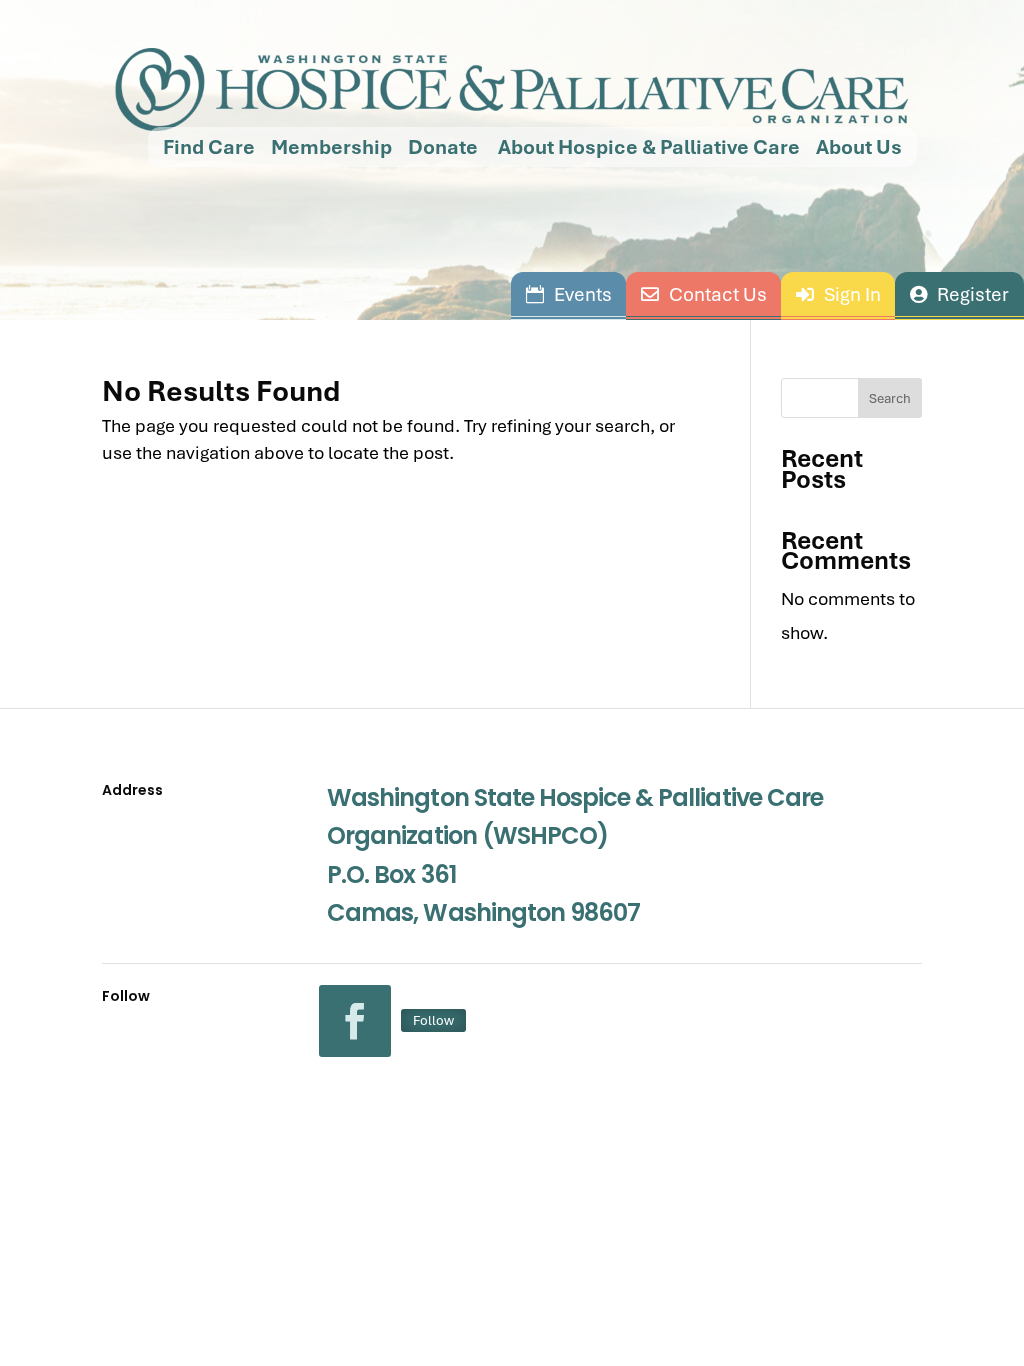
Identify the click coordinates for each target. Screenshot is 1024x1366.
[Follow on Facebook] (355, 1021)
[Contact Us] (703, 294)
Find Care (209, 147)
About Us (859, 147)
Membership (331, 147)
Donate (443, 147)
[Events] (568, 294)
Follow (433, 1020)
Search (890, 398)
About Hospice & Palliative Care (647, 147)
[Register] (959, 294)
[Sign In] (838, 294)
